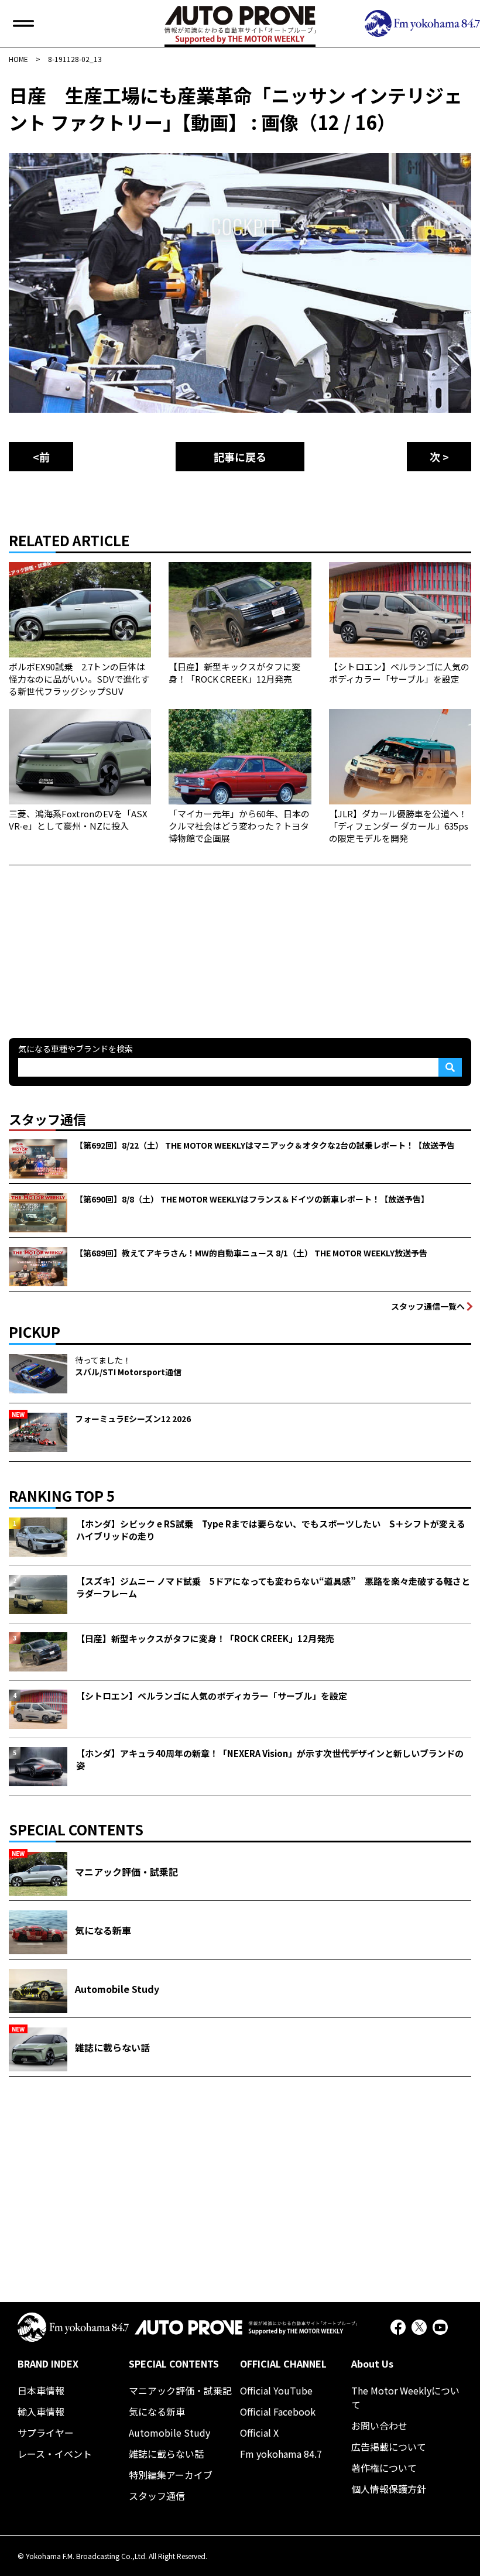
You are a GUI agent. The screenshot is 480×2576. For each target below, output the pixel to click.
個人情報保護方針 (389, 2489)
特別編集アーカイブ (171, 2475)
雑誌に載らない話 (166, 2454)
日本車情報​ (41, 2390)
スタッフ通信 (157, 2496)
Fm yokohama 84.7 (281, 2454)
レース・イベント (55, 2454)
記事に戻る (240, 457)
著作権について (384, 2468)
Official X (259, 2433)
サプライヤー (46, 2433)
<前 (41, 457)
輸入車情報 (41, 2411)
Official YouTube (276, 2390)
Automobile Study (169, 2433)
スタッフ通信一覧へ (428, 1306)
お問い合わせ (379, 2426)
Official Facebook (278, 2411)
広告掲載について (389, 2447)
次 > (439, 457)
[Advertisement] (97, 938)
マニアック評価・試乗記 (180, 2390)
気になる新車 (157, 2411)
